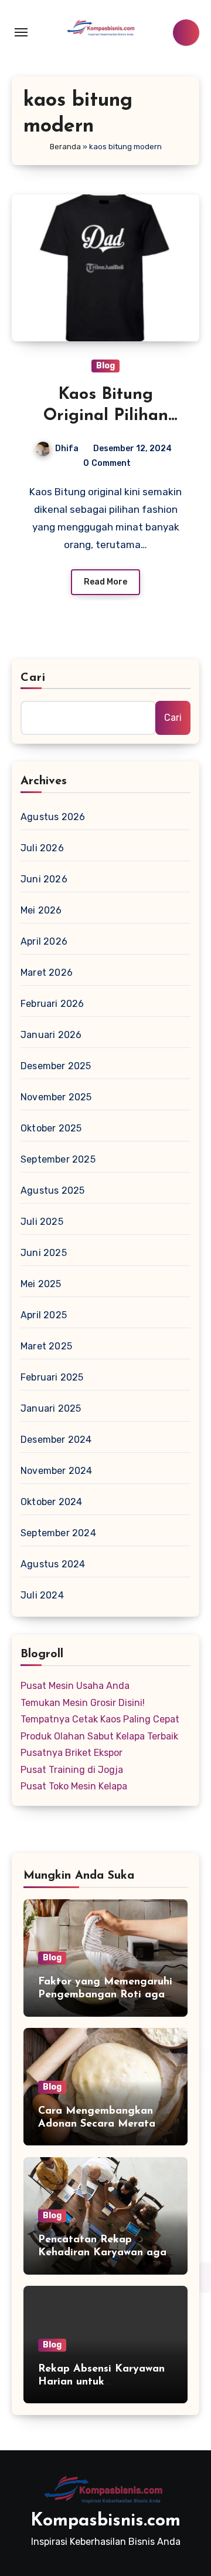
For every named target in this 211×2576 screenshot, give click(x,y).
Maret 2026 (47, 973)
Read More (105, 582)
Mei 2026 (41, 910)
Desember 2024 (56, 1440)
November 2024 (57, 1471)
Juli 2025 (42, 1222)
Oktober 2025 (51, 1128)
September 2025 (58, 1159)
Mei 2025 (41, 1284)
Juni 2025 (44, 1253)
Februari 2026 (52, 1004)
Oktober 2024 (51, 1502)
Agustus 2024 (53, 1564)
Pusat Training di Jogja (72, 1770)
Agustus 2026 (53, 817)
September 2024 (58, 1533)
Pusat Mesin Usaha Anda (75, 1686)
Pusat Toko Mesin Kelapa (74, 1786)
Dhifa (67, 449)
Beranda (65, 147)
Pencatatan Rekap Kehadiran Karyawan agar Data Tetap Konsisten (104, 2253)
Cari (33, 678)
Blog (105, 366)
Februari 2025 (52, 1377)
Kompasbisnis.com (105, 2521)
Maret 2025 (46, 1346)
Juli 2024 (42, 1595)
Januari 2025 (51, 1408)
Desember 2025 (56, 1066)
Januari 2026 (51, 1035)
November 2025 (56, 1097)
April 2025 (44, 1315)
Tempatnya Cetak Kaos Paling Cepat (100, 1719)
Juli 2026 (42, 848)
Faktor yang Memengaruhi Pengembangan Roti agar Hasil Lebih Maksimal (105, 1995)
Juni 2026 (44, 879)
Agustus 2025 (52, 1190)
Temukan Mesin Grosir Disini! (83, 1703)
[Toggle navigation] (21, 32)
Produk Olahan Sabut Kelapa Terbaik (99, 1736)
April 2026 (44, 941)
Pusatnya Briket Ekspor (72, 1753)
